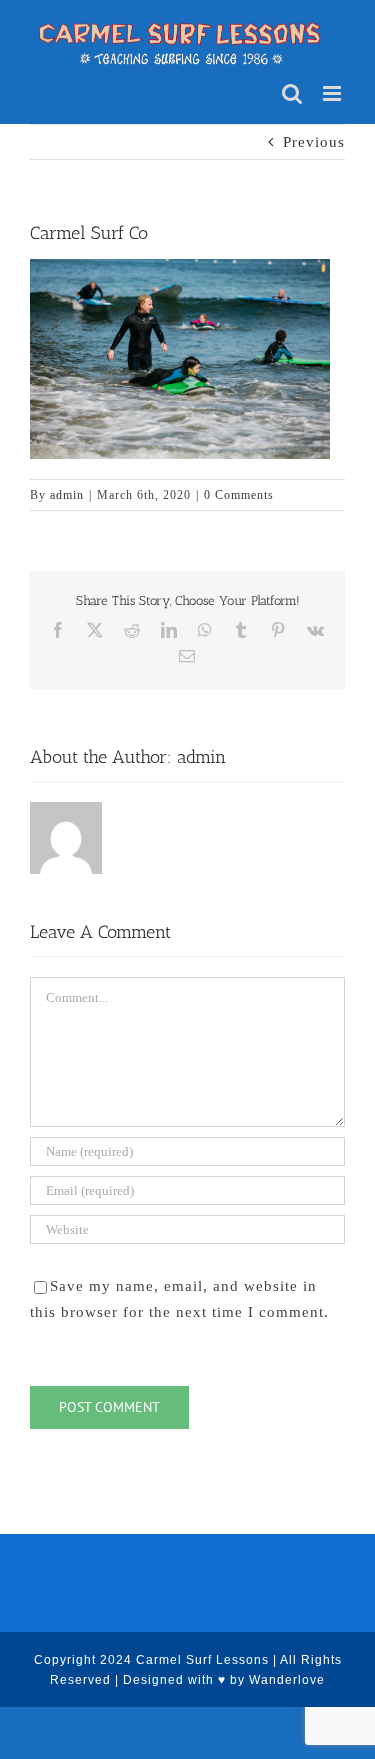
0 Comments (239, 495)
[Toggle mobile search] (292, 93)
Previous (314, 142)
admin (67, 495)
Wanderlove (287, 1680)
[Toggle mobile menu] (334, 93)
